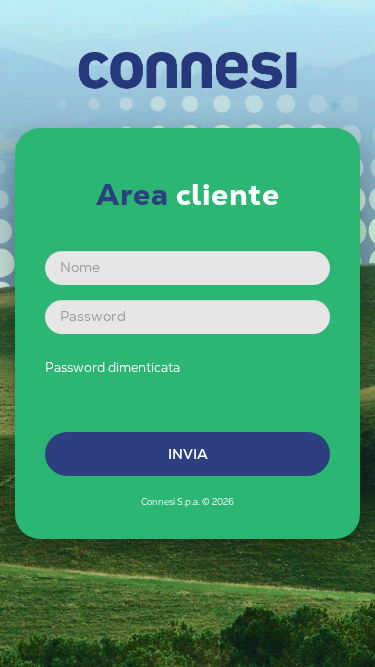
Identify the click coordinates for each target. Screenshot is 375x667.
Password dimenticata (112, 367)
